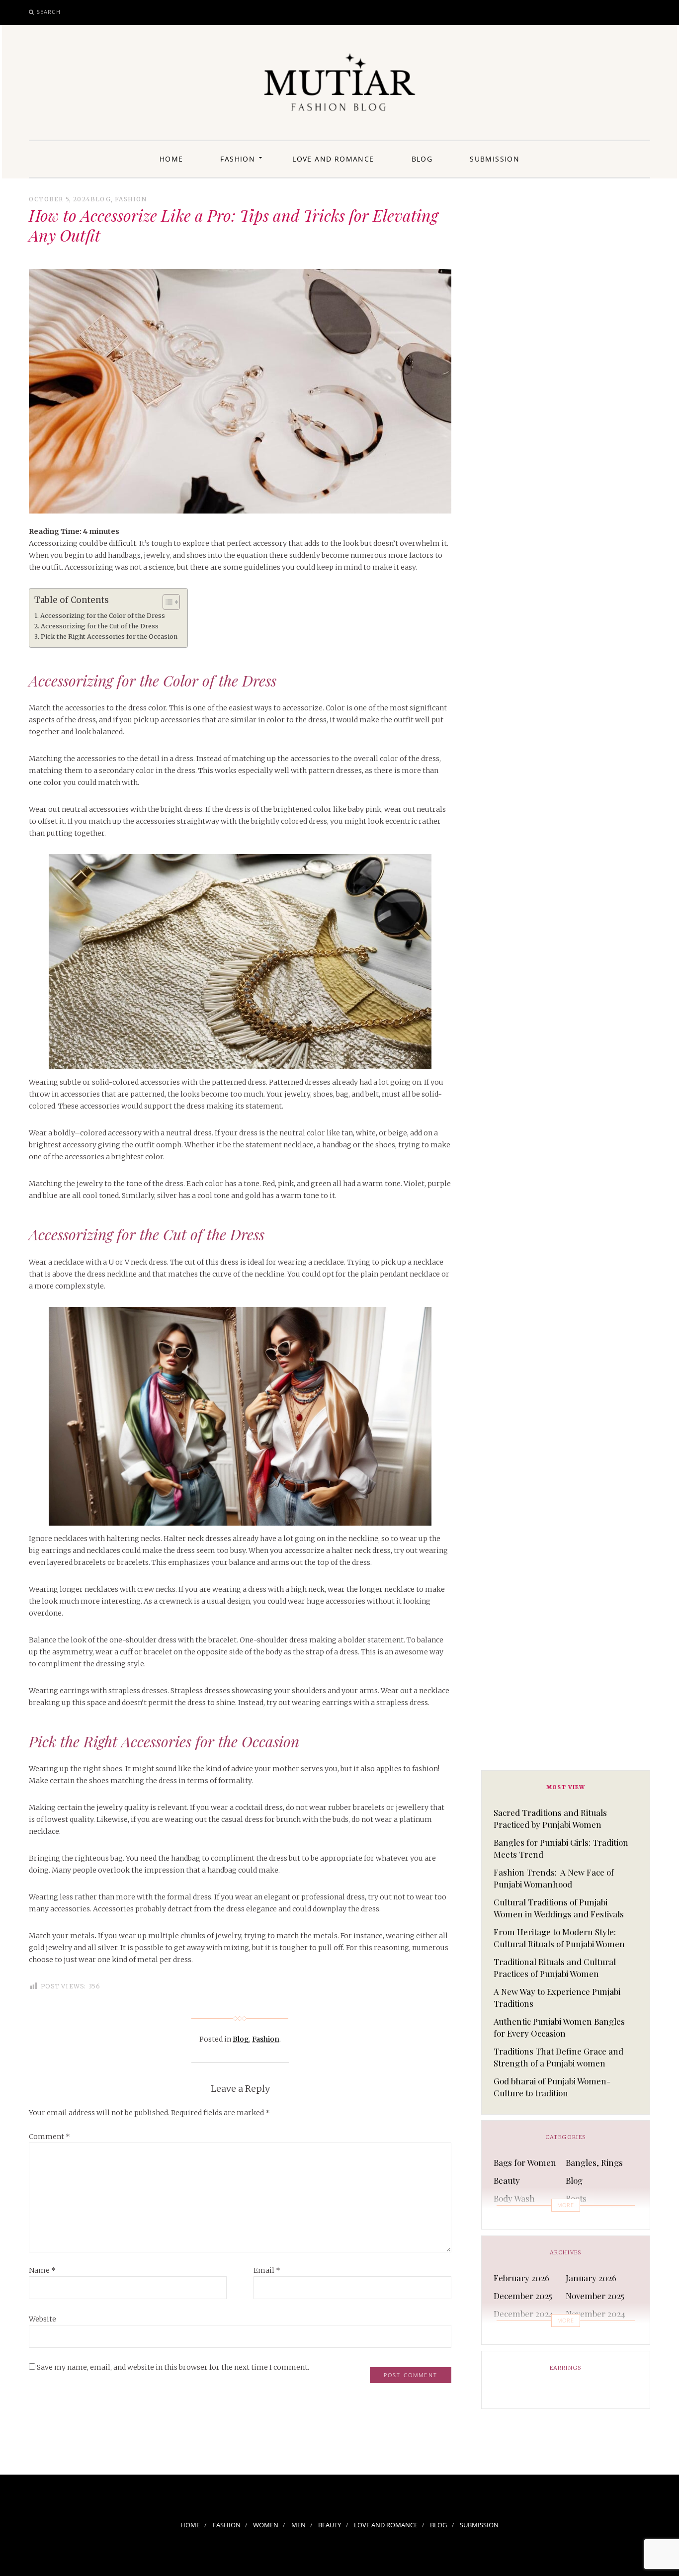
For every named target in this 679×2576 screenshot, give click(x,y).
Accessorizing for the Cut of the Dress (100, 626)
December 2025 (523, 2296)
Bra (500, 2216)
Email (267, 2270)
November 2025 (595, 2296)
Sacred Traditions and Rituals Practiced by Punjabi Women (550, 1818)
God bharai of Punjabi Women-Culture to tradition (552, 2087)
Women (266, 2525)
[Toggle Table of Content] (166, 602)
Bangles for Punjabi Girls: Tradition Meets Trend (561, 1848)
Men (298, 2525)
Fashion (238, 159)
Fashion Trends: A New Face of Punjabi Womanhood (554, 1878)
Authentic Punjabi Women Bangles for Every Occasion (559, 2027)
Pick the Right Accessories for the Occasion (109, 637)
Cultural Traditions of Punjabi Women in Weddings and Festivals (559, 1908)
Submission (495, 159)
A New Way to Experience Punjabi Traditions (557, 1997)
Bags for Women (525, 2162)
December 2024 (523, 2314)
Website (42, 2319)
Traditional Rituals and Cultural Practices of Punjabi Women (555, 1968)
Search (49, 12)
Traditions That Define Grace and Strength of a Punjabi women (558, 2057)
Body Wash (514, 2198)
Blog (422, 159)
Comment (49, 2137)
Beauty (507, 2180)
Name (42, 2270)
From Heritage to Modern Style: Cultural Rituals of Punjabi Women (559, 1938)
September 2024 (597, 2331)
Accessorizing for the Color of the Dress (103, 616)
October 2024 (519, 2331)
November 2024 (595, 2314)
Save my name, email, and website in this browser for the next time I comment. (173, 2367)
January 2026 (591, 2278)
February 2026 (521, 2278)
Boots (576, 2198)
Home (171, 159)
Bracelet (582, 2216)
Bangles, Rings (594, 2162)
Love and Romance (333, 159)
